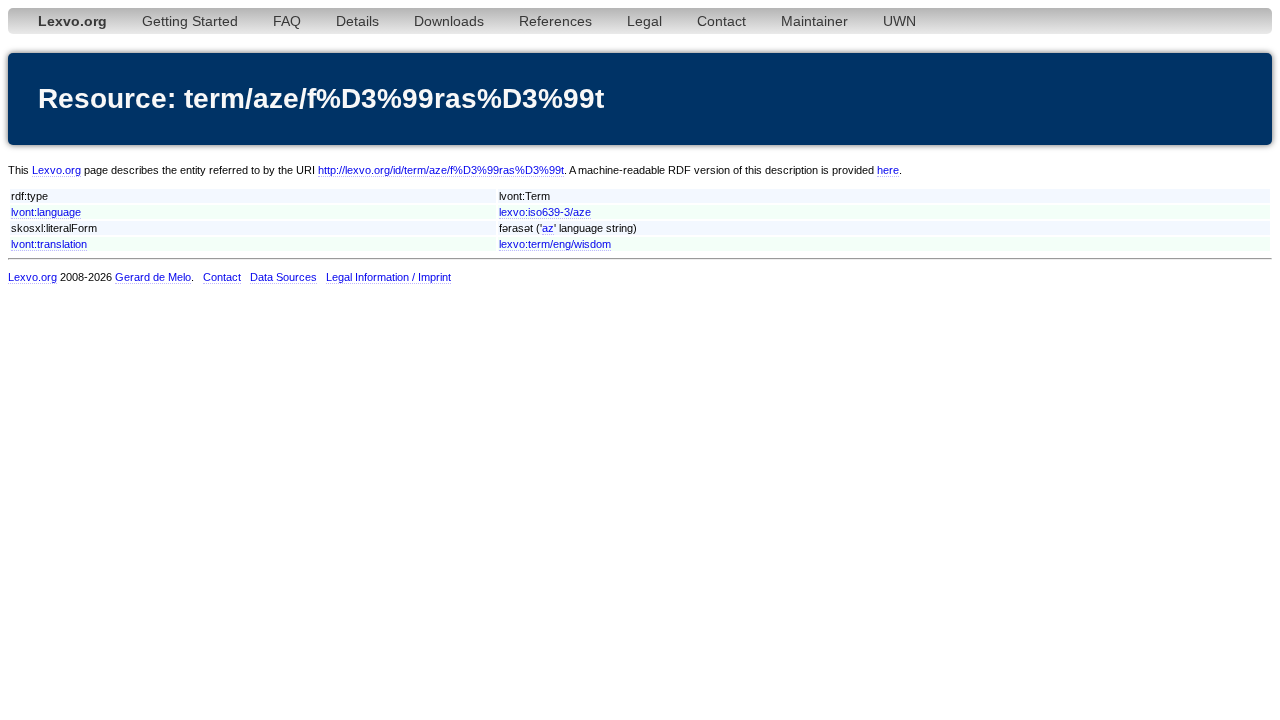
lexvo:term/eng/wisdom (555, 244)
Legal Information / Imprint (388, 277)
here (888, 170)
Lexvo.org (56, 170)
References (555, 21)
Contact (721, 21)
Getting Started (190, 21)
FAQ (287, 21)
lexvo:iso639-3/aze (545, 212)
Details (357, 21)
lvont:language (46, 212)
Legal (644, 21)
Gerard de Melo (153, 277)
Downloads (449, 21)
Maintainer (814, 21)
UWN (899, 21)
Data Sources (283, 277)
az (548, 228)
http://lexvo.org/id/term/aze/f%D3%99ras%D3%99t (441, 170)
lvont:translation (49, 244)
